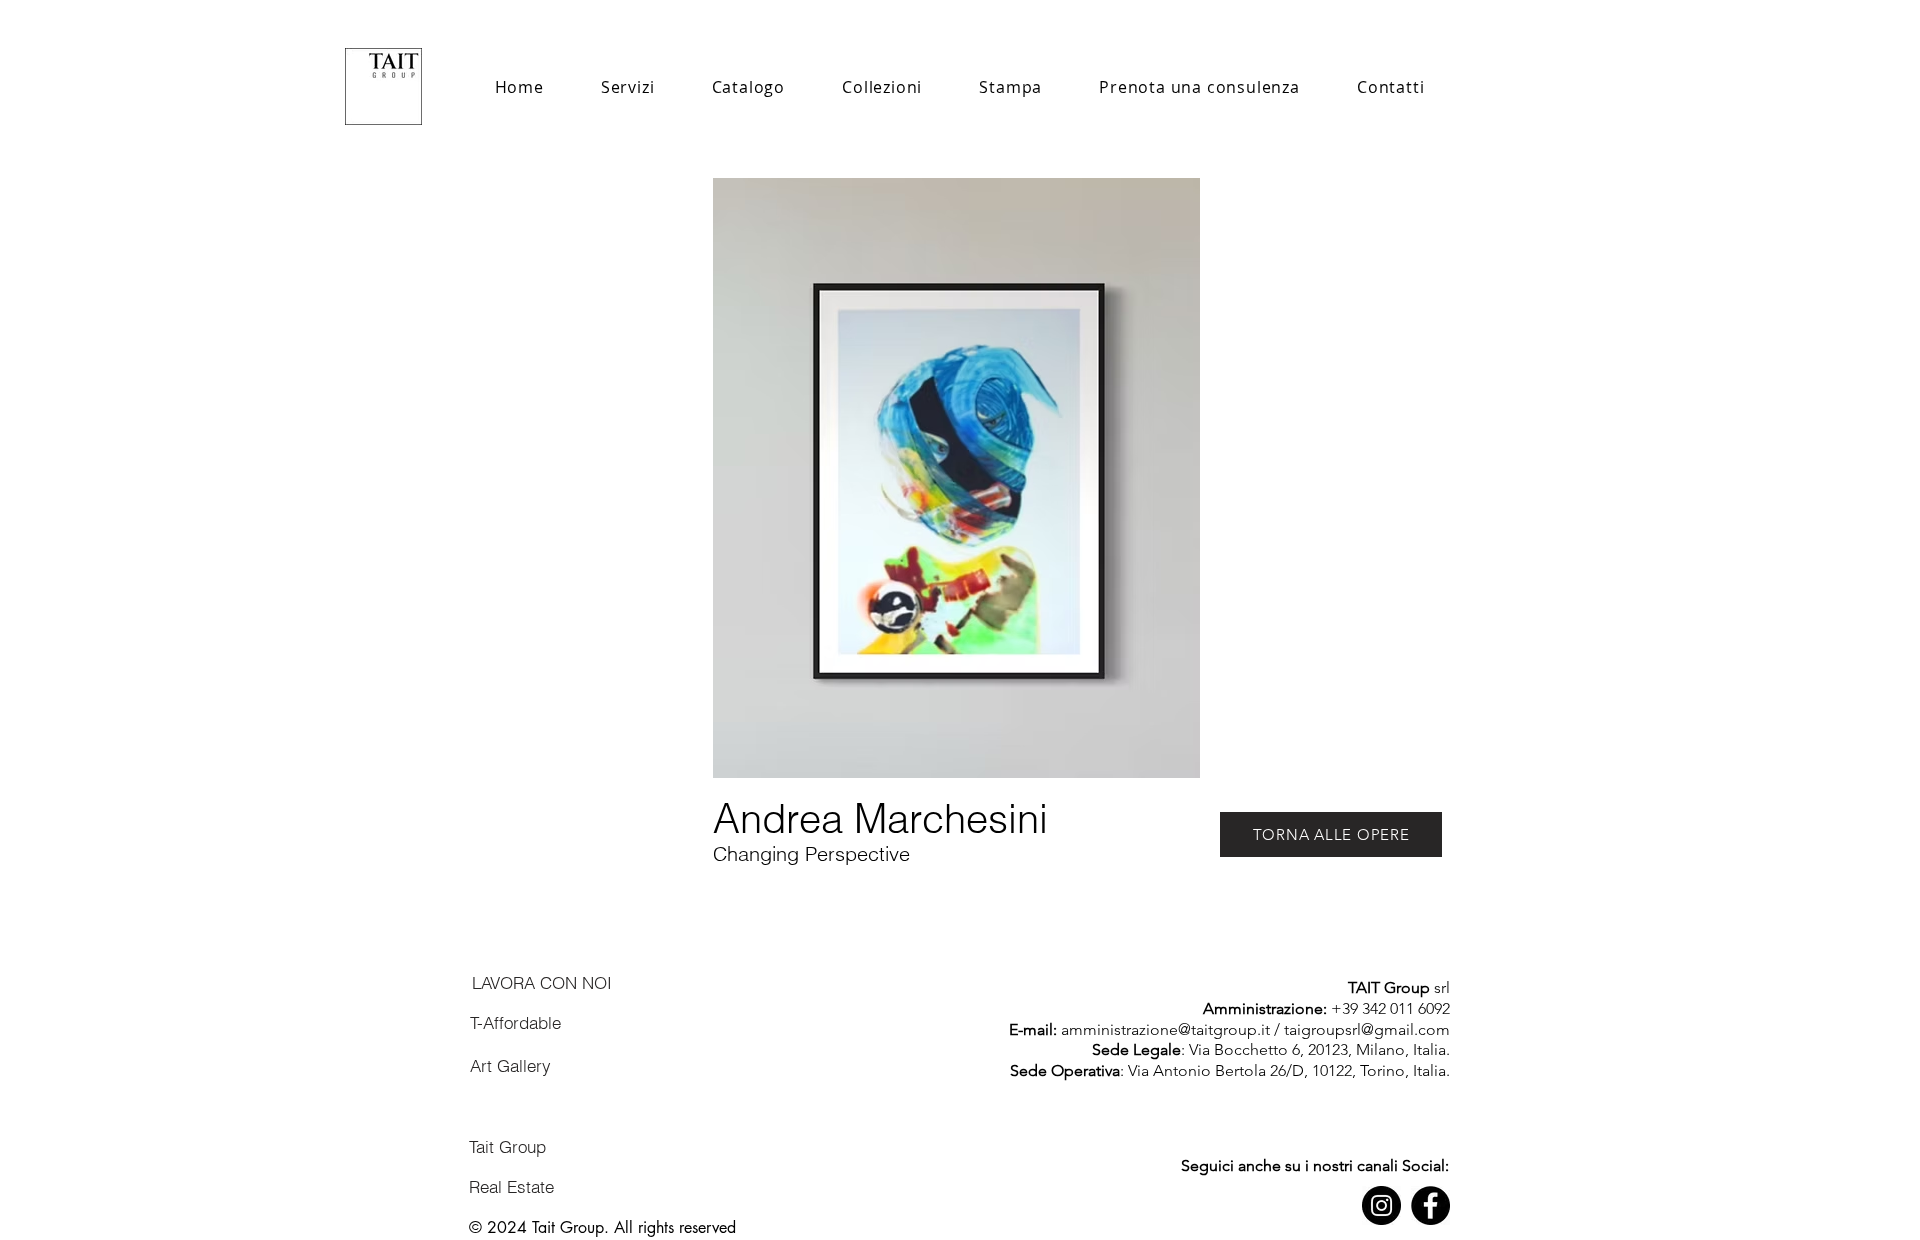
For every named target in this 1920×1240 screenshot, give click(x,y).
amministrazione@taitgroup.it (1165, 1029)
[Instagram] (1381, 1205)
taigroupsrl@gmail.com (1367, 1029)
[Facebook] (1430, 1205)
